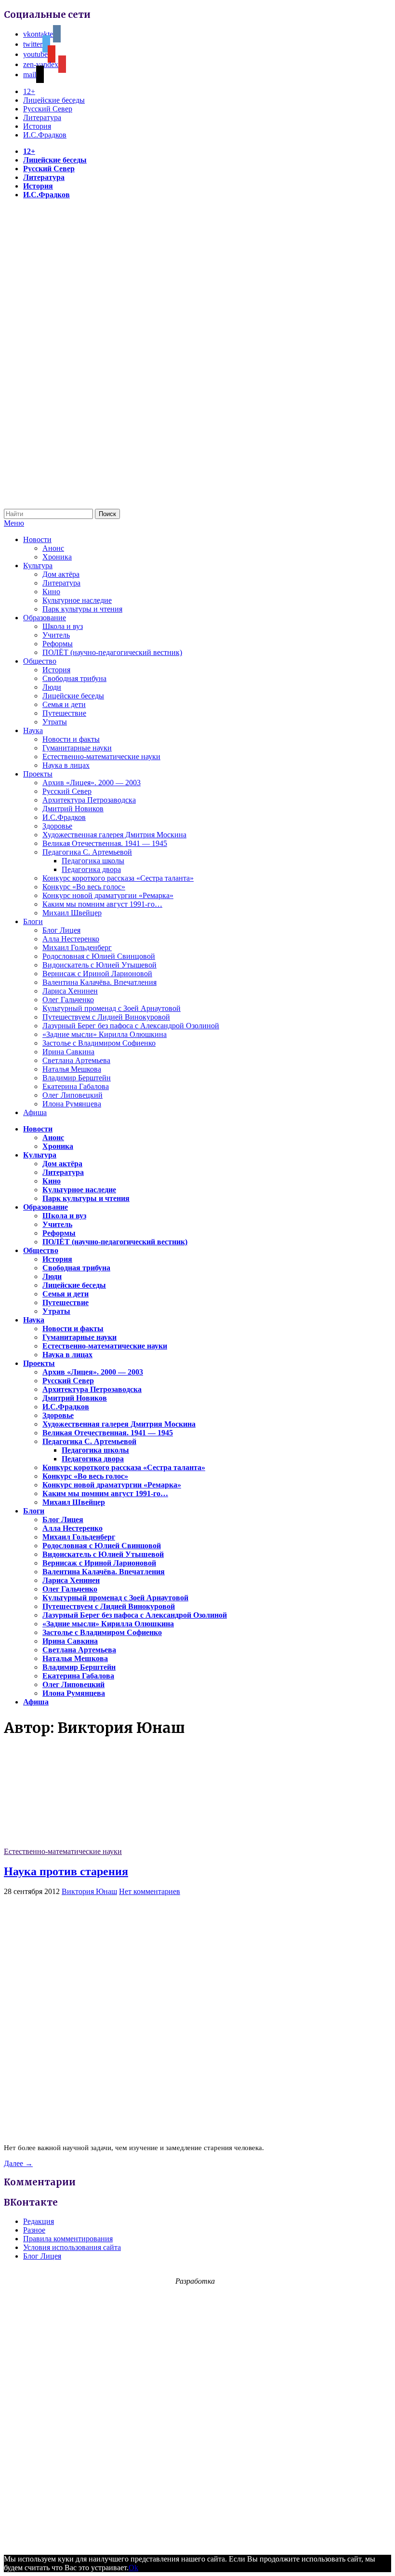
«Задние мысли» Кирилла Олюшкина (105, 1034)
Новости (37, 539)
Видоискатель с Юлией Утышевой (99, 965)
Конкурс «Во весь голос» (84, 887)
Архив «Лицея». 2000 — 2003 (92, 783)
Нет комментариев (150, 1891)
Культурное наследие (77, 600)
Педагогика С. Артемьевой (87, 852)
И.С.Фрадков (45, 135)
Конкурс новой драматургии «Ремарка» (108, 895)
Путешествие (64, 713)
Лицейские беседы (54, 100)
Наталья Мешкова (72, 1069)
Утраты (55, 722)
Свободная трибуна (74, 678)
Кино (51, 592)
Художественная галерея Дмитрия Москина (114, 835)
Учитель (56, 635)
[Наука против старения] (76, 1843)
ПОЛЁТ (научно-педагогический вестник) (112, 652)
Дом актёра (61, 574)
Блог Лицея (61, 930)
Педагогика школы (93, 861)
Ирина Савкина (68, 1052)
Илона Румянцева (72, 1104)
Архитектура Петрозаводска (89, 800)
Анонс (53, 548)
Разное (34, 2230)
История (37, 126)
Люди (52, 687)
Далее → (18, 2163)
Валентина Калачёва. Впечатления (99, 982)
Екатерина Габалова (76, 1086)
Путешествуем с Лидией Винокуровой (106, 1017)
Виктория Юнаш (89, 1891)
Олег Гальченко (68, 1000)
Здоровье (57, 826)
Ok (133, 2568)
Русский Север (48, 109)
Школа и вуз (63, 626)
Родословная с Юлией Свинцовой (99, 956)
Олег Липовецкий (72, 1095)
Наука (33, 730)
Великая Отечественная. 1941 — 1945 (105, 843)
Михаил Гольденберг (77, 947)
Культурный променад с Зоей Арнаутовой (112, 1008)
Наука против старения (66, 1871)
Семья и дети (64, 704)
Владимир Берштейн (77, 1078)
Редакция (39, 2221)
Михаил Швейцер (72, 913)
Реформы (58, 644)
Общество (40, 661)
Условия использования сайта (72, 2247)
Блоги (33, 921)
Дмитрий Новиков (73, 809)
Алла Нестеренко (71, 939)
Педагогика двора (91, 869)
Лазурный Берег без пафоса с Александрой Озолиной (131, 1026)
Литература (42, 117)
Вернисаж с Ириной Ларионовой (97, 974)
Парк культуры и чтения (82, 609)
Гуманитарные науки (77, 748)
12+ (29, 91)
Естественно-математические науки (101, 756)
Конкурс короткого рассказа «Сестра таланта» (118, 878)
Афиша (35, 1112)
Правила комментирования (68, 2239)
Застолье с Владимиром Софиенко (99, 1043)
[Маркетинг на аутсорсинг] (197, 2542)
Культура (38, 566)
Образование (45, 618)
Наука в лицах (66, 765)
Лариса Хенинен (70, 991)
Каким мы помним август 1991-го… (102, 904)
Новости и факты (71, 739)
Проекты (38, 774)
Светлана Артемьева (76, 1060)
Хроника (57, 557)
